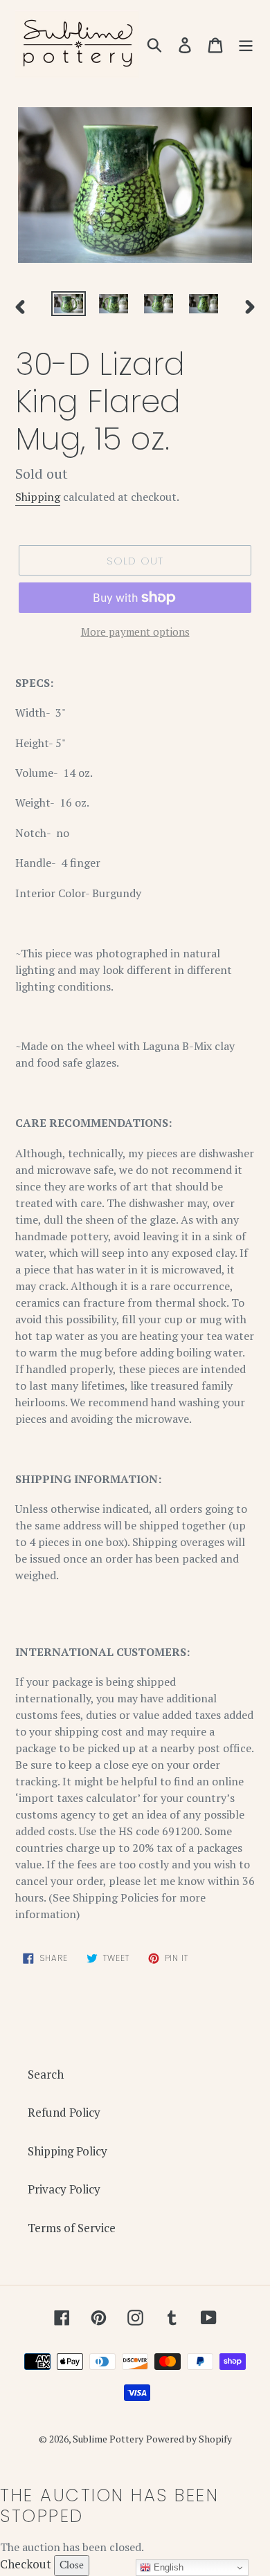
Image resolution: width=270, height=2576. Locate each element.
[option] (69, 306)
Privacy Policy (64, 2189)
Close (72, 2565)
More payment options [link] (135, 632)
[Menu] (246, 44)
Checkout (26, 2564)
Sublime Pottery (108, 2439)
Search (46, 2074)
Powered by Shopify (189, 2439)
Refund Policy (64, 2112)
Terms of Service (72, 2228)
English (167, 2567)
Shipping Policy (67, 2151)
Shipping (38, 497)
